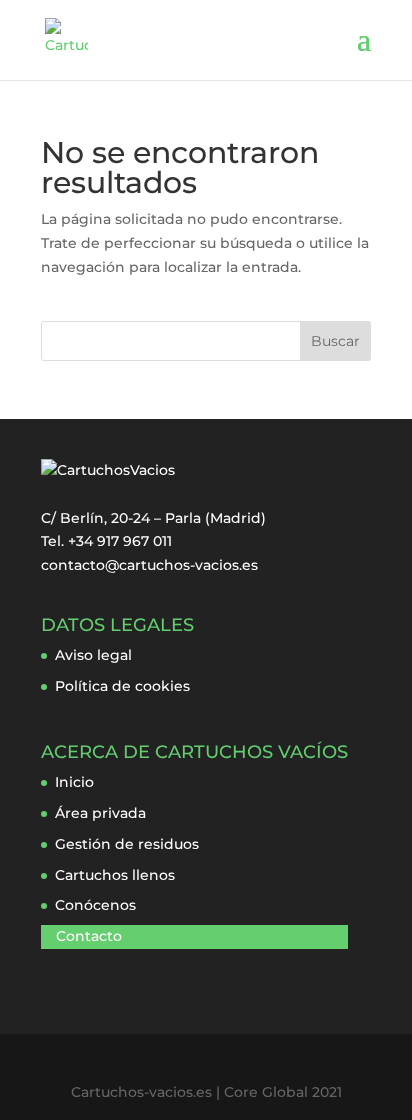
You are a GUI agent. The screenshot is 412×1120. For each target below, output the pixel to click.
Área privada (100, 813)
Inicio (74, 782)
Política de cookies (122, 686)
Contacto (89, 936)
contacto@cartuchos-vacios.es (149, 565)
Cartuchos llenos (115, 875)
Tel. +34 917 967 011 (106, 541)
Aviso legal (93, 655)
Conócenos (95, 905)
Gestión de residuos (127, 844)
